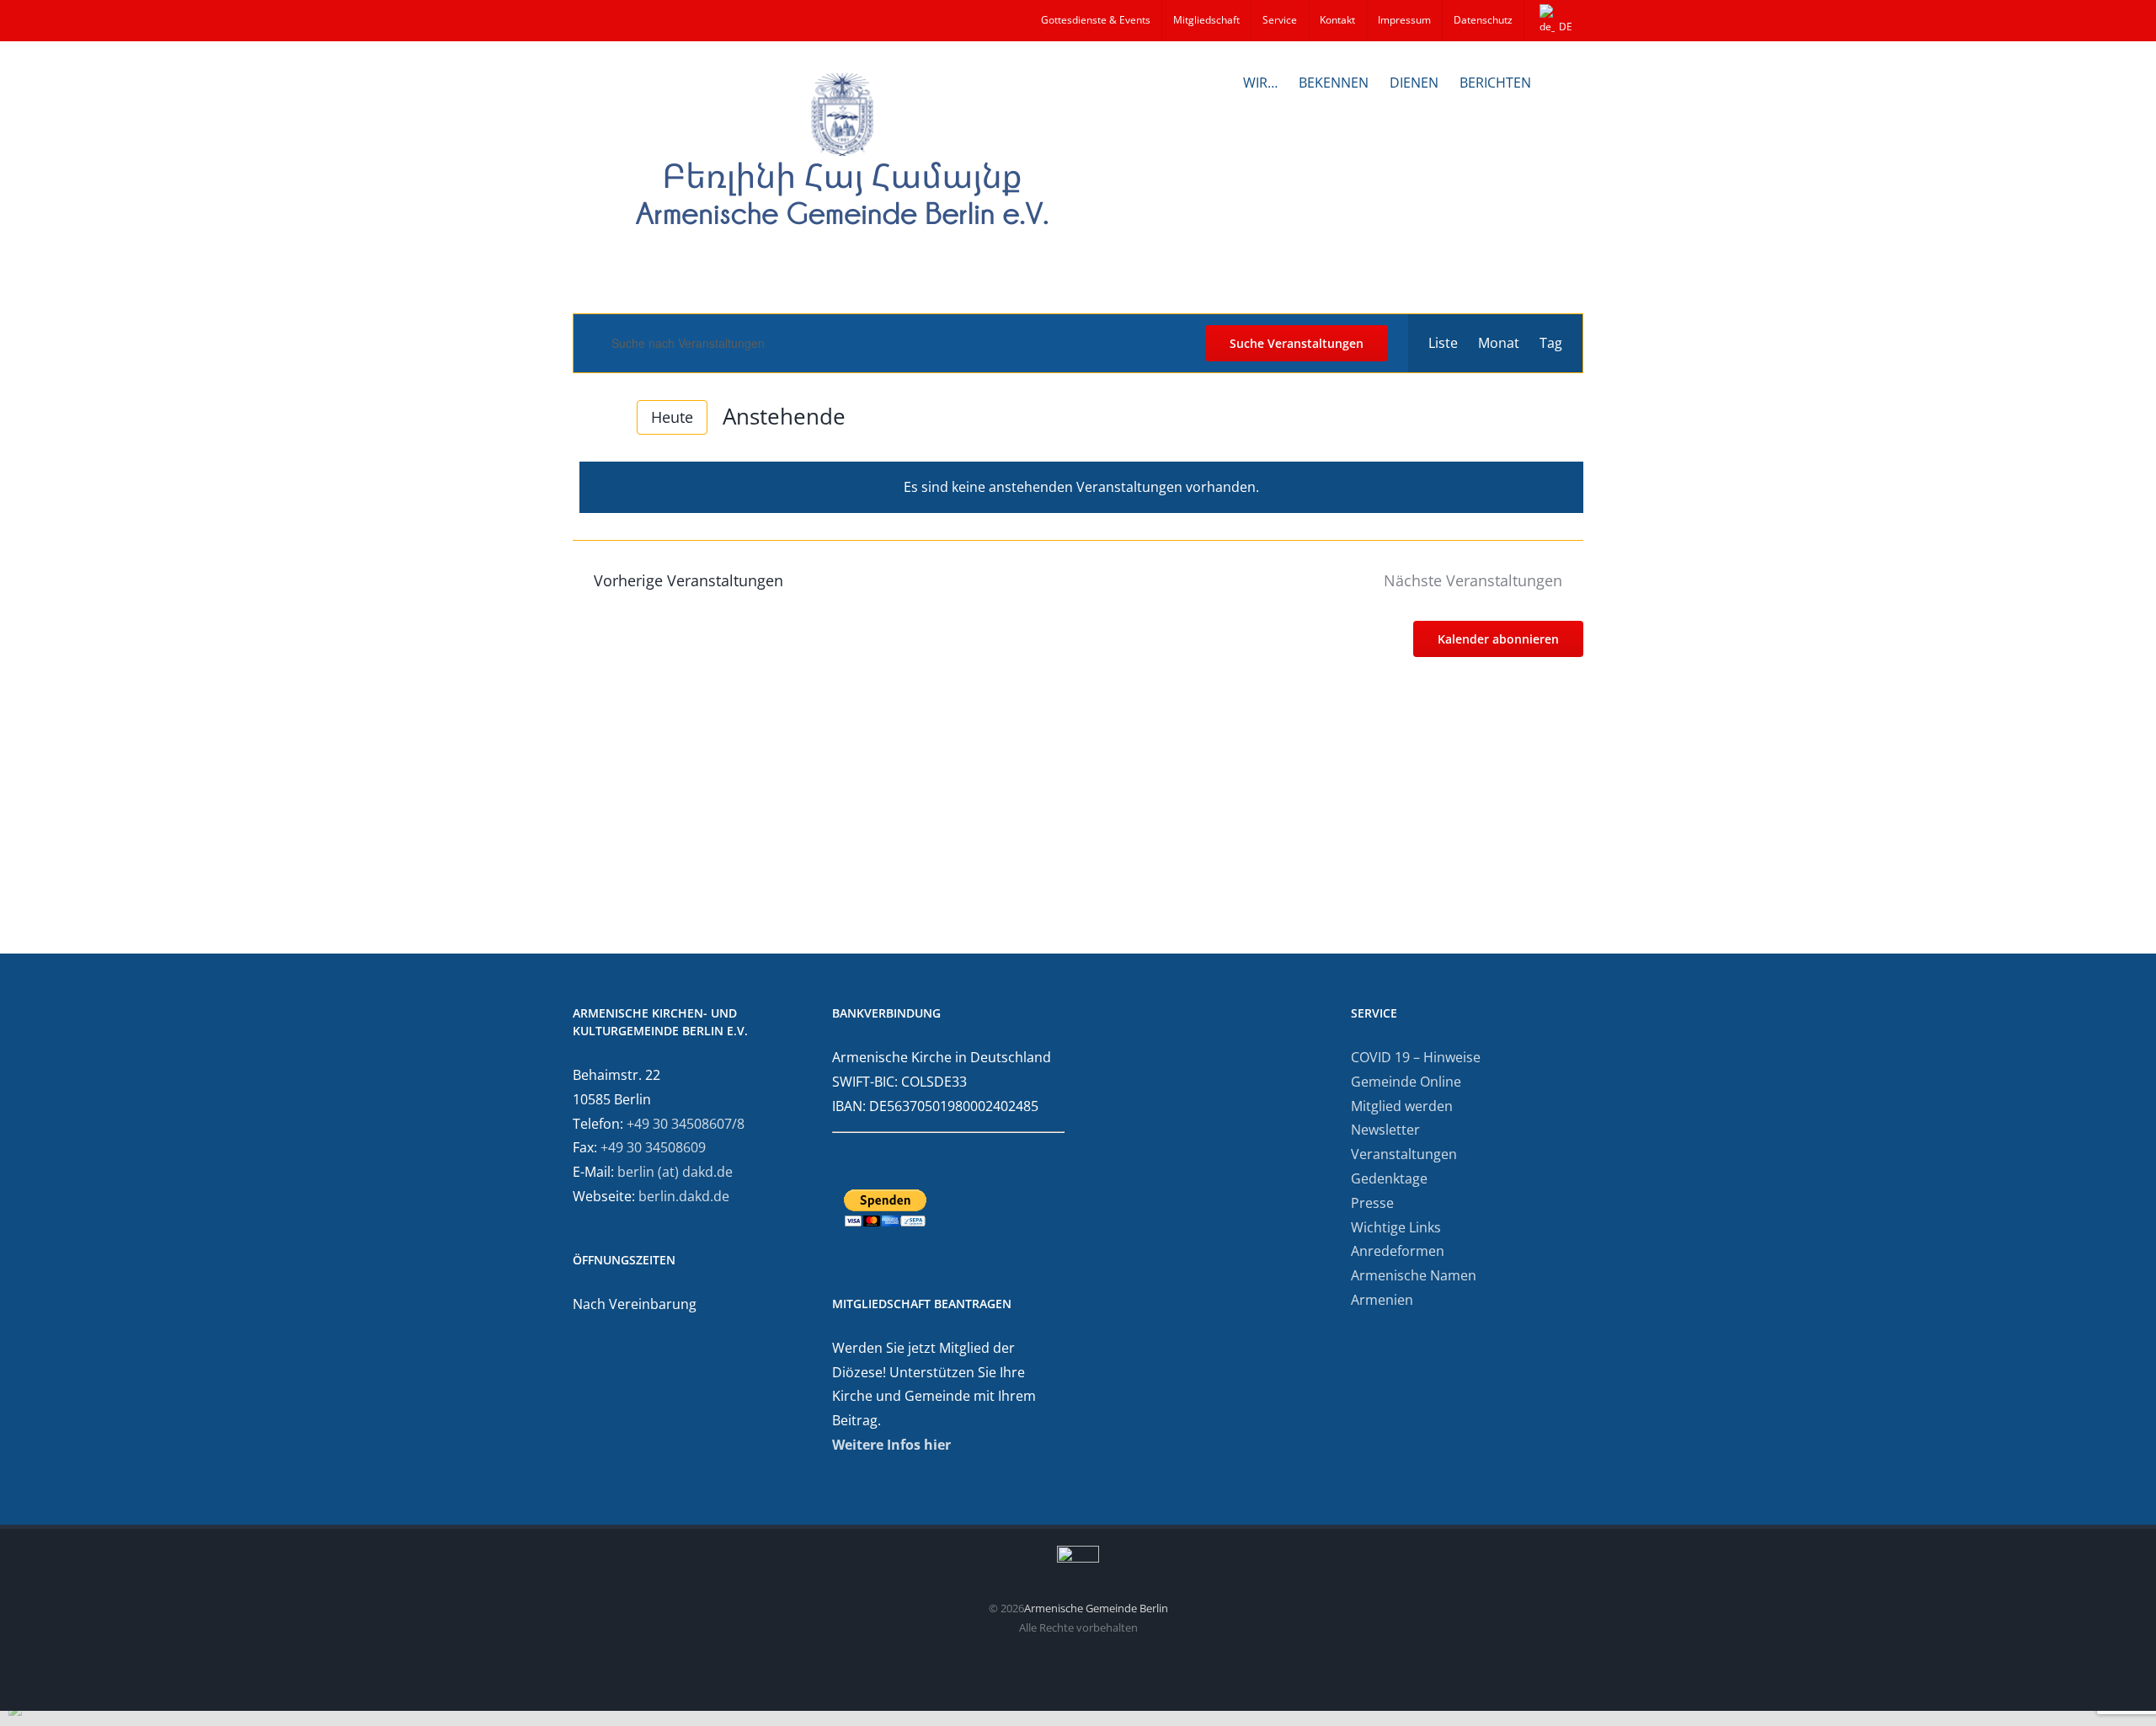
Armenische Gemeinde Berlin (1096, 1608)
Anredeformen (1398, 1251)
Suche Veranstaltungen (1297, 343)
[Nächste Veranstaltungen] (611, 417)
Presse (1372, 1203)
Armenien (1382, 1300)
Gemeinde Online (1406, 1082)
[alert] (1081, 487)
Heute (672, 417)
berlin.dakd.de (684, 1196)
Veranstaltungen (1404, 1154)
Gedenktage (1389, 1178)
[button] (1557, 81)
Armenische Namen (1414, 1275)
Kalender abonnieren (1498, 639)
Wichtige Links (1396, 1227)
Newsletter (1385, 1130)
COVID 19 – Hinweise (1416, 1057)
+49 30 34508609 (653, 1147)
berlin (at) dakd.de (675, 1172)
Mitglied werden (1402, 1106)
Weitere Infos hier (891, 1445)
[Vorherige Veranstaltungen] (583, 417)
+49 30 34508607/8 (686, 1124)
